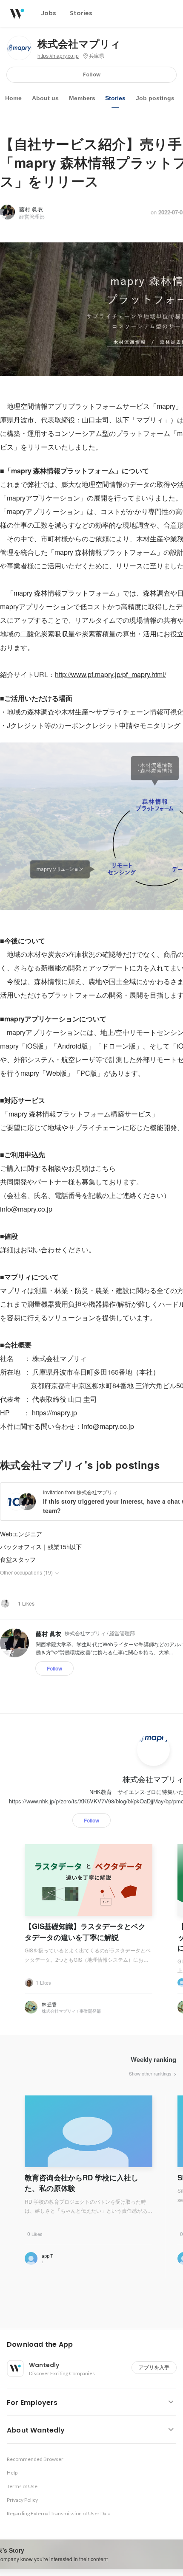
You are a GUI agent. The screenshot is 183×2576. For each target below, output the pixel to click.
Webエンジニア (21, 1534)
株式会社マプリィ (79, 44)
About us (45, 98)
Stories (115, 98)
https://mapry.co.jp (58, 56)
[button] (95, 2345)
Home (13, 98)
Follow (92, 75)
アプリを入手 (154, 2367)
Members (82, 98)
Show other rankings (151, 2073)
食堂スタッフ (18, 1559)
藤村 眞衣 (31, 209)
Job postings (155, 98)
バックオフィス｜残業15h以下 (41, 1547)
